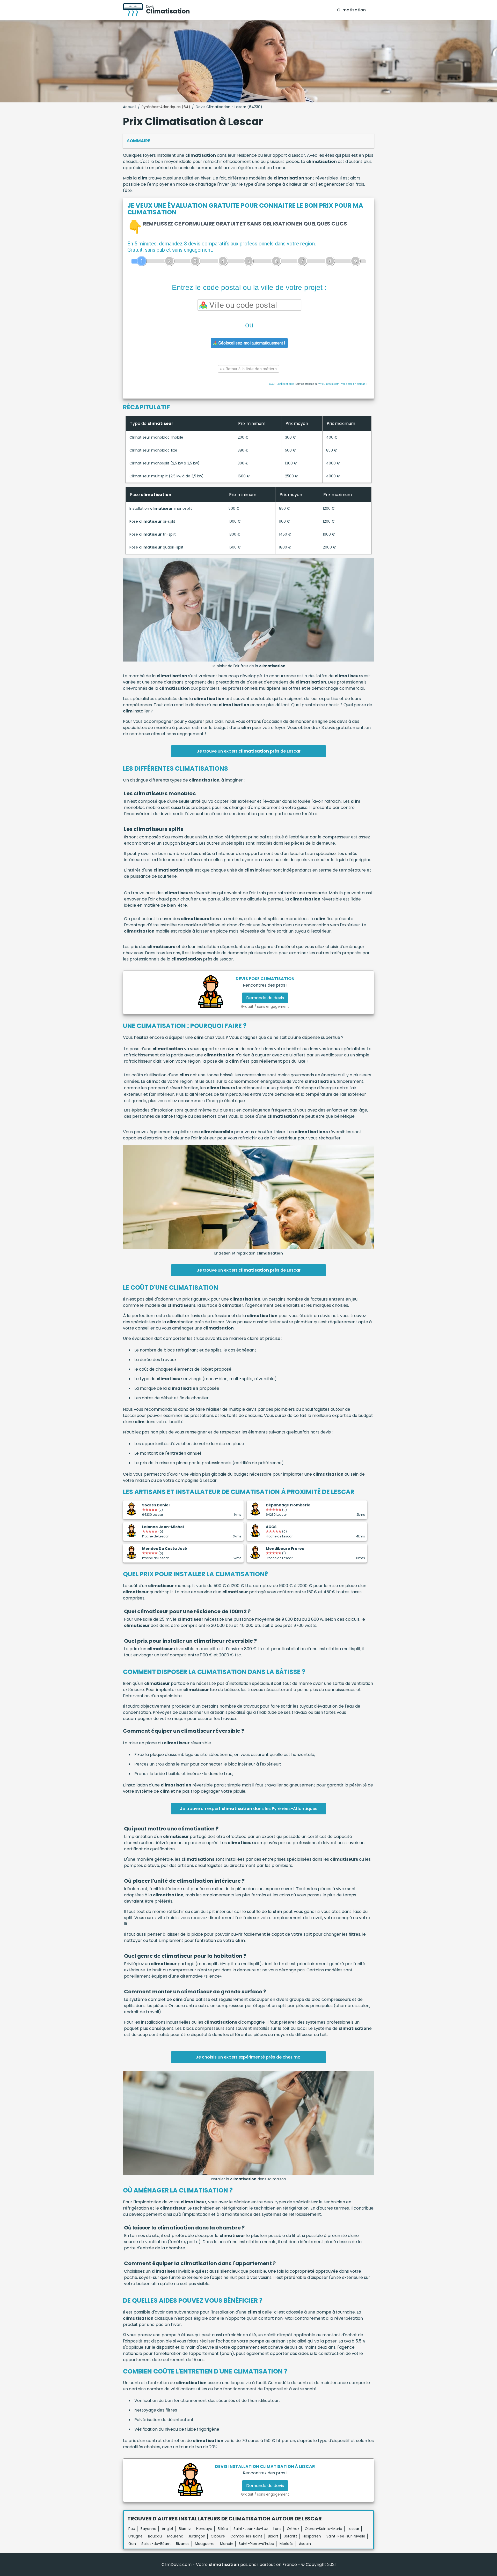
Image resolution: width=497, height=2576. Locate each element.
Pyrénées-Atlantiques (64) (166, 107)
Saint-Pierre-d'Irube (256, 2544)
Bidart (273, 2536)
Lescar (353, 2529)
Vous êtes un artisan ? (354, 384)
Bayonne (148, 2529)
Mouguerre (205, 2544)
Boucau (155, 2536)
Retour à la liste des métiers (251, 369)
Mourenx (175, 2536)
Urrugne (136, 2536)
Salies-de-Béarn (156, 2544)
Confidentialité (285, 384)
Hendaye (204, 2529)
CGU (272, 384)
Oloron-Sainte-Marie (323, 2529)
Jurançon (197, 2536)
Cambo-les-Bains (246, 2536)
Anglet (168, 2529)
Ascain (305, 2544)
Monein (227, 2544)
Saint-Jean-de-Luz (251, 2529)
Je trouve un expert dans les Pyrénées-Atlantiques (249, 1809)
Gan (132, 2544)
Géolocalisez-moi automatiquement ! (251, 343)
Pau (132, 2529)
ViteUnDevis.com (329, 384)
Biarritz (185, 2529)
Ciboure (218, 2536)
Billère (223, 2529)
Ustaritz (290, 2536)
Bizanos (183, 2544)
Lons (277, 2529)
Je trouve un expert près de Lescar (249, 751)
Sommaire (139, 141)
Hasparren (312, 2536)
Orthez (293, 2529)
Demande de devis (265, 998)
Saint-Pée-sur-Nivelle (346, 2536)
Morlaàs (287, 2544)
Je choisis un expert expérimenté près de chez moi (249, 2057)
